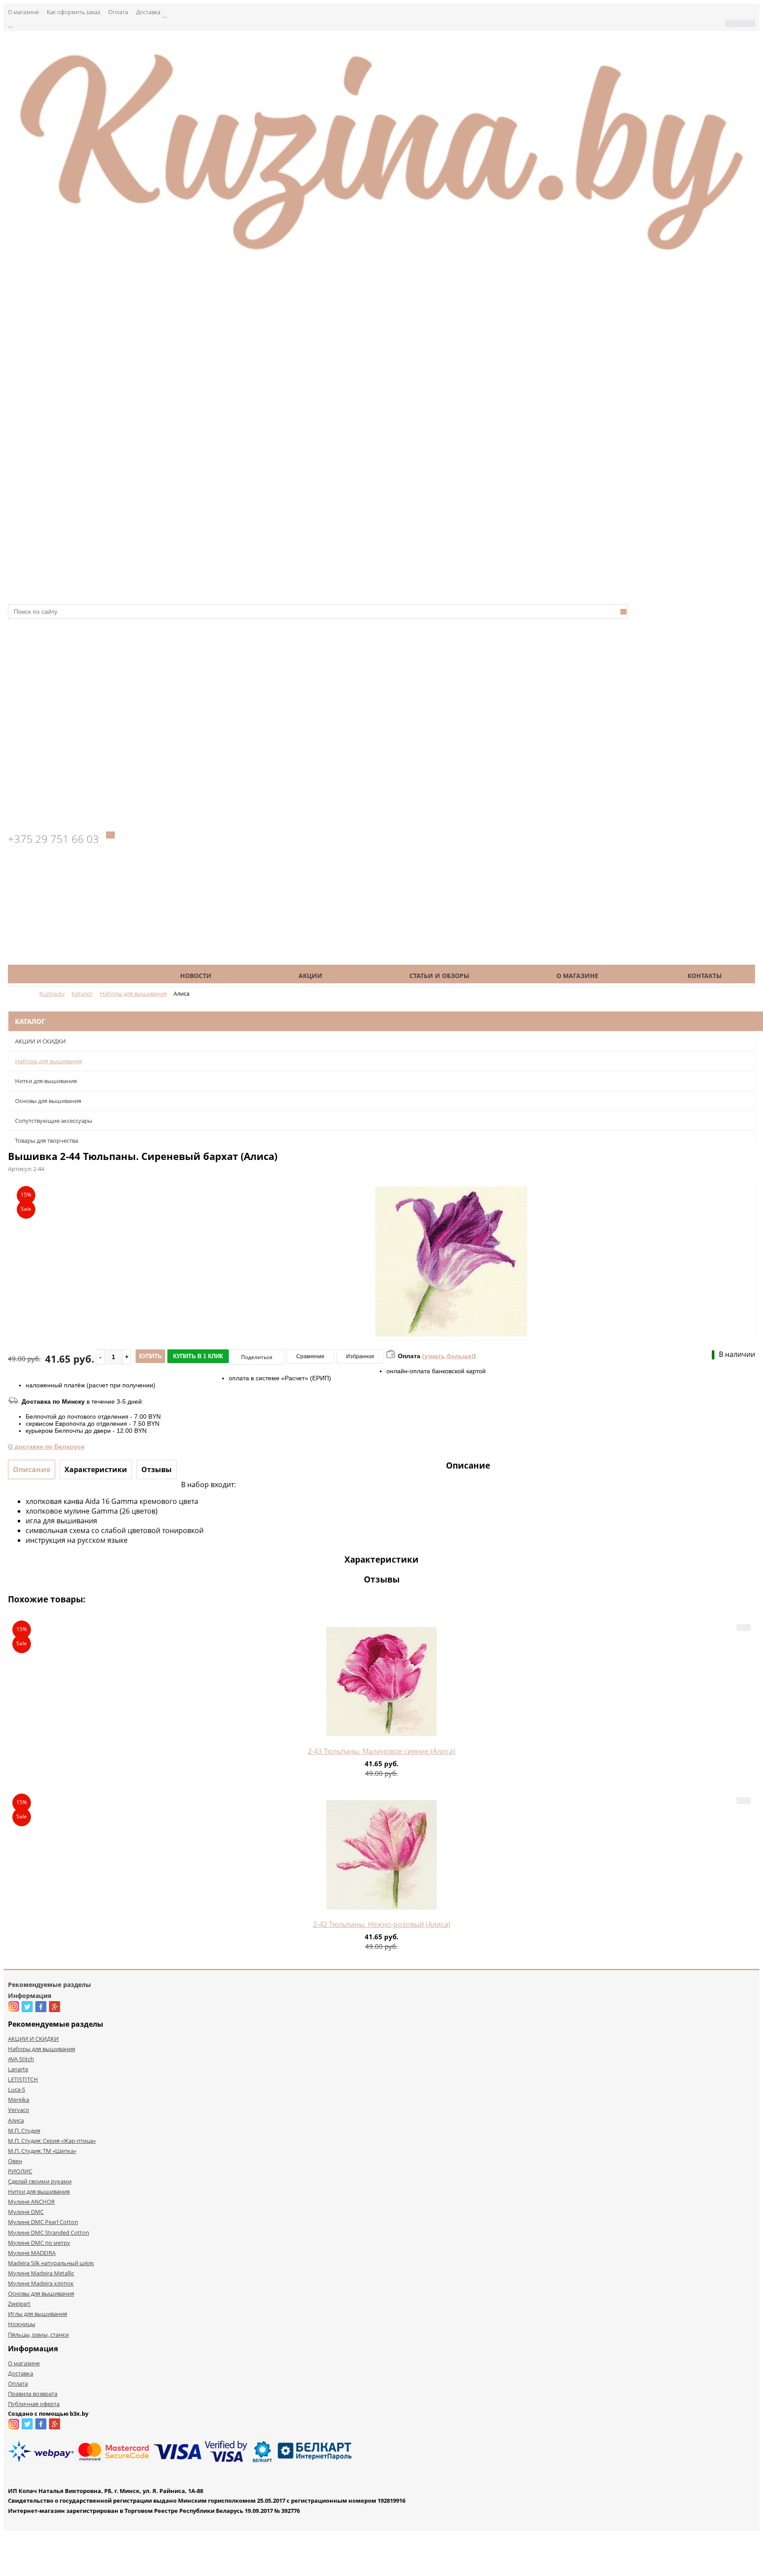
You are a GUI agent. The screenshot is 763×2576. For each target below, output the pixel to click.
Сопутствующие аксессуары (54, 1121)
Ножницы (22, 2324)
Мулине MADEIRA (32, 2253)
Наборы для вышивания (49, 1061)
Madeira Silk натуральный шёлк (51, 2263)
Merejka (19, 2100)
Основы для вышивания (48, 1101)
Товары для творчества (47, 1141)
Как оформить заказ (74, 12)
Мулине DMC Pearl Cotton (43, 2222)
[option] (451, 1298)
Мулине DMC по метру (39, 2243)
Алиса (16, 2120)
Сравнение (310, 1356)
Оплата (118, 12)
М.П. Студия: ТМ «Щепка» (42, 2151)
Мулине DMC (26, 2212)
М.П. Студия (24, 2130)
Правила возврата (33, 2394)
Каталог (77, 976)
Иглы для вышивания (38, 2314)
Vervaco (19, 2110)
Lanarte (18, 2069)
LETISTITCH (23, 2079)
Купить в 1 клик (198, 1356)
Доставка (148, 12)
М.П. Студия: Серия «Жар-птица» (52, 2141)
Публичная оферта (34, 2404)
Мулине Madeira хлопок (41, 2283)
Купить (150, 1356)
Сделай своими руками (40, 2181)
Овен (15, 2161)
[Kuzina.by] (381, 255)
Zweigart (19, 2304)
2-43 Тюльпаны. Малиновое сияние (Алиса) (381, 1751)
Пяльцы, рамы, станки (38, 2334)
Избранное (360, 1356)
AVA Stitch (21, 2059)
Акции (310, 976)
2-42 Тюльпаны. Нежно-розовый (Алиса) (382, 1924)
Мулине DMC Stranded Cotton (49, 2232)
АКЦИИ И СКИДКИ (40, 1041)
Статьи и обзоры (439, 976)
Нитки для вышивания (46, 1081)
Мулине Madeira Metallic (41, 2273)
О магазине (23, 12)
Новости (196, 976)
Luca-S (17, 2089)
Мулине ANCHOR (31, 2202)
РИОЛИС (20, 2171)
